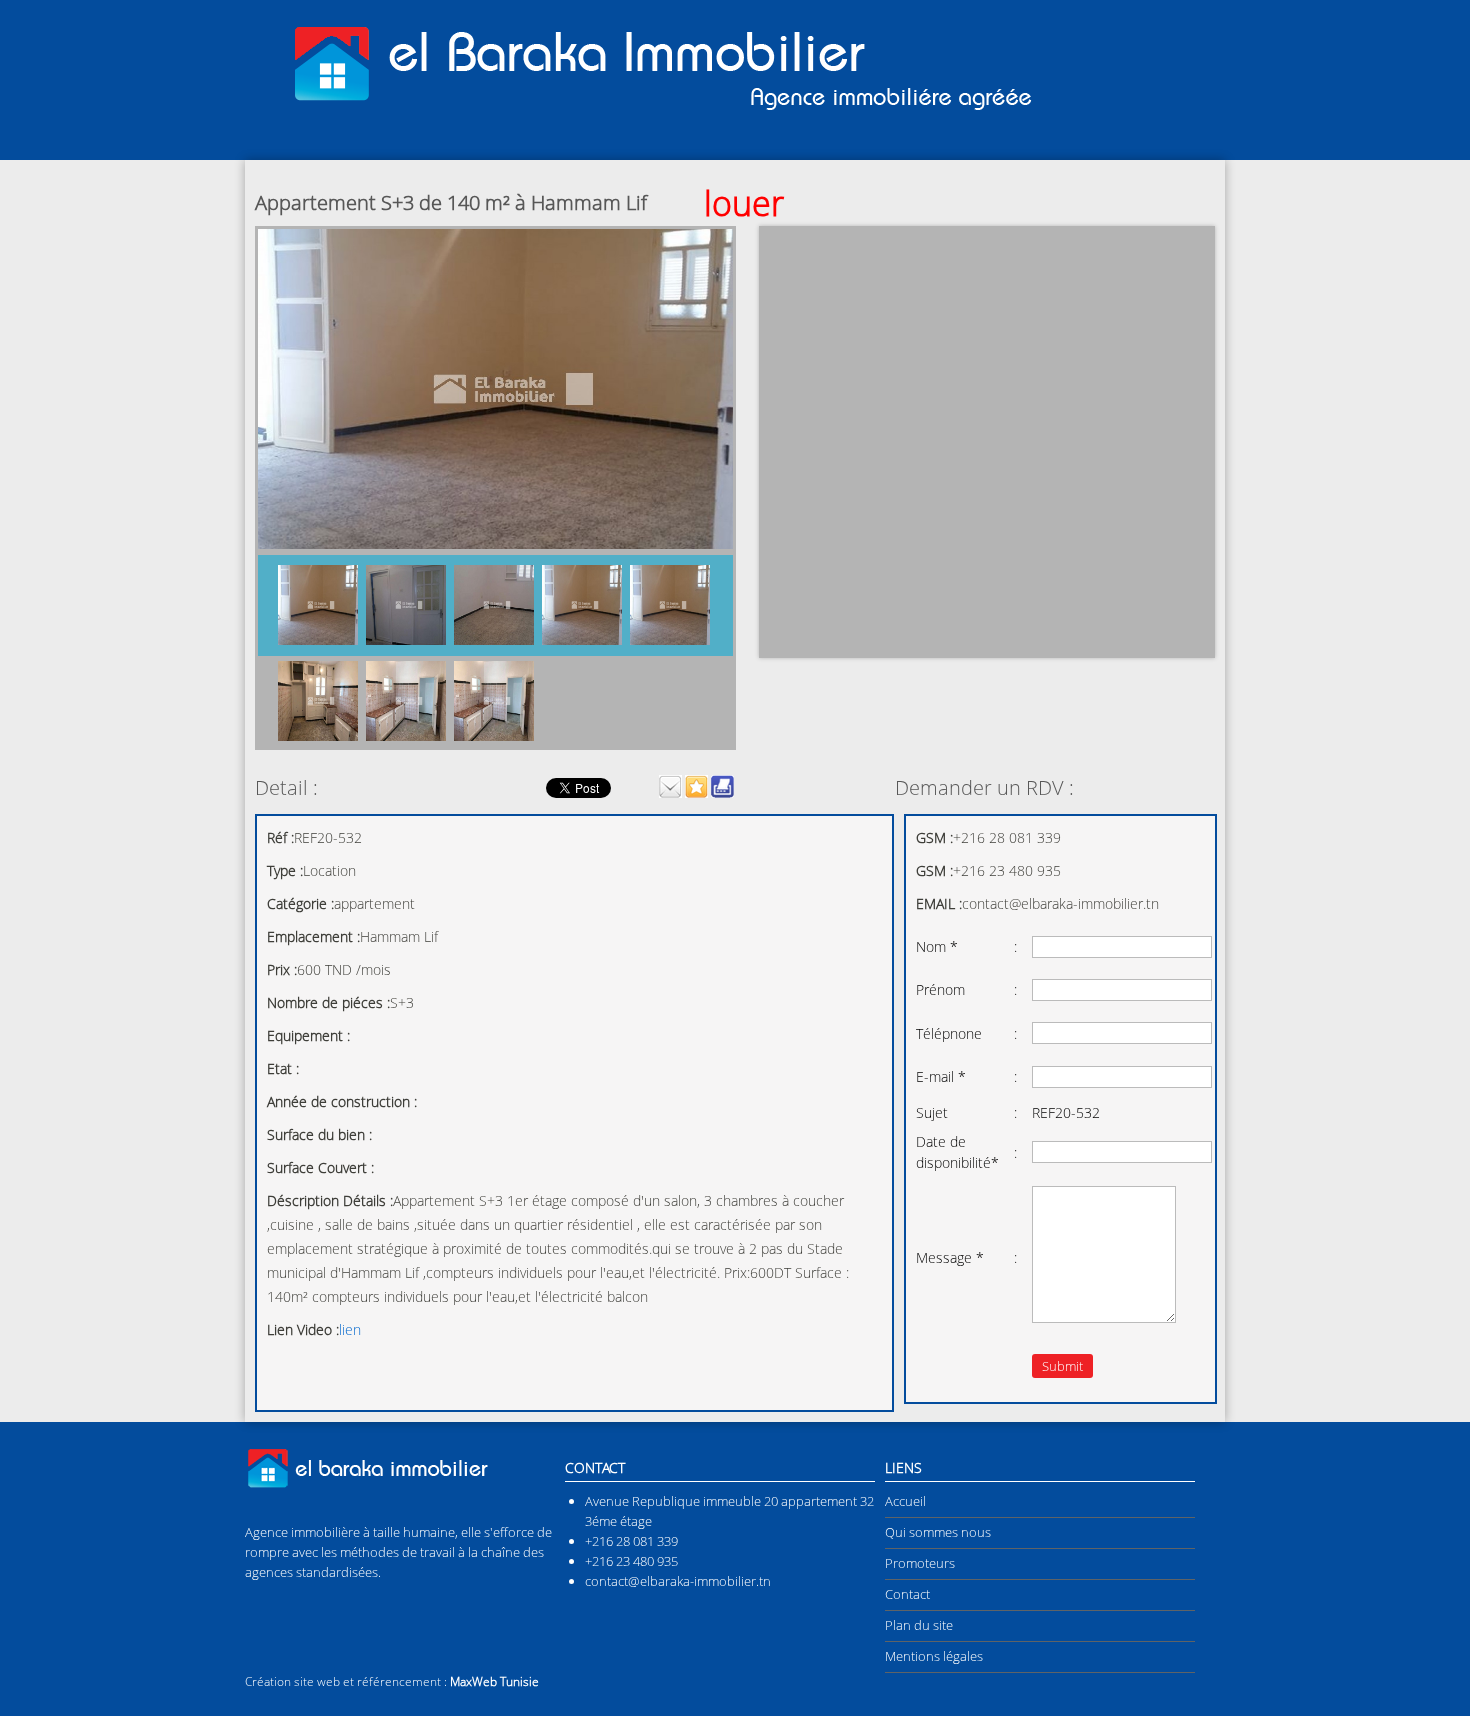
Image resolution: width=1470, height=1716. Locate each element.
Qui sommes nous (938, 1532)
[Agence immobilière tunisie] (655, 111)
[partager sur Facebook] (530, 786)
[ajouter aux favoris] (696, 793)
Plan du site (919, 1625)
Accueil (905, 1501)
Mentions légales (934, 1656)
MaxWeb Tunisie (494, 1681)
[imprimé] (722, 793)
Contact (907, 1594)
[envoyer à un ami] (670, 793)
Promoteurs (920, 1563)
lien (350, 1329)
